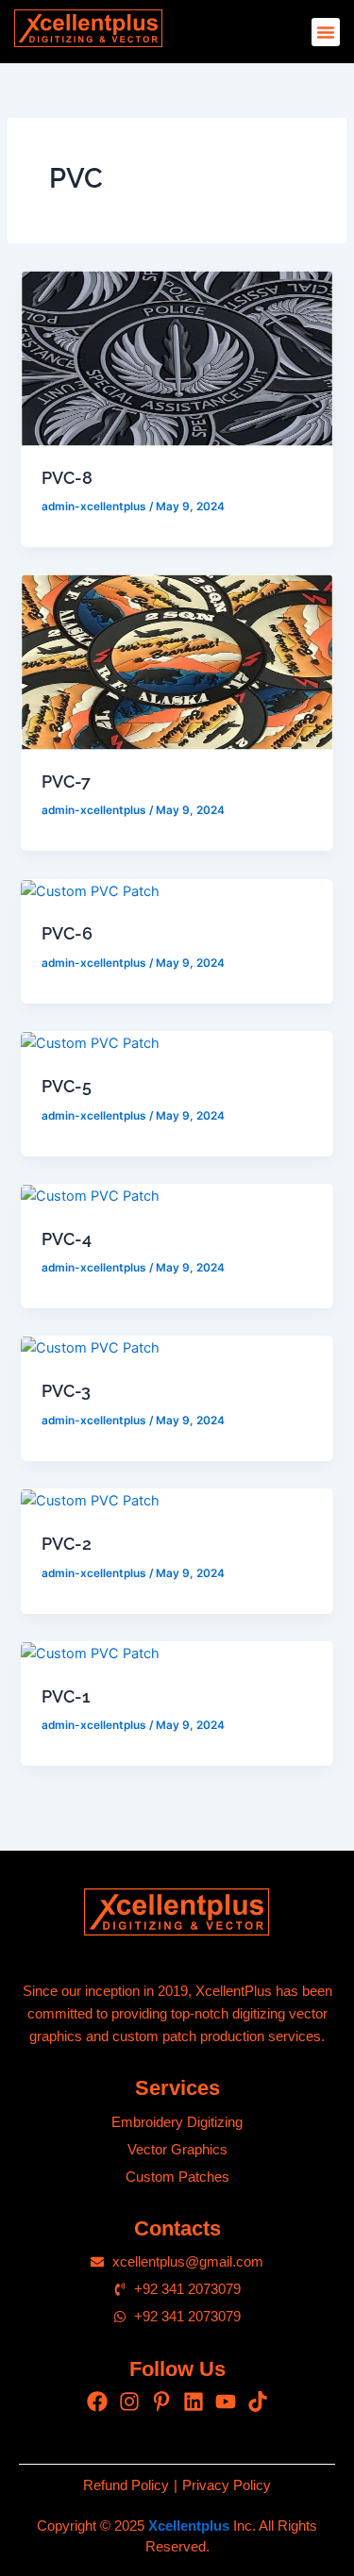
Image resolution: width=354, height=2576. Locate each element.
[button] (326, 32)
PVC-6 (67, 933)
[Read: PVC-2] (90, 1500)
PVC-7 (66, 781)
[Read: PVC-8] (177, 357)
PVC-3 (66, 1391)
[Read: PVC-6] (90, 890)
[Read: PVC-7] (177, 661)
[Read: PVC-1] (90, 1653)
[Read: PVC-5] (90, 1042)
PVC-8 (67, 478)
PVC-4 (67, 1239)
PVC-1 (66, 1696)
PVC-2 (67, 1544)
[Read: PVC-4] (90, 1195)
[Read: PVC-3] (90, 1347)
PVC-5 (67, 1086)
